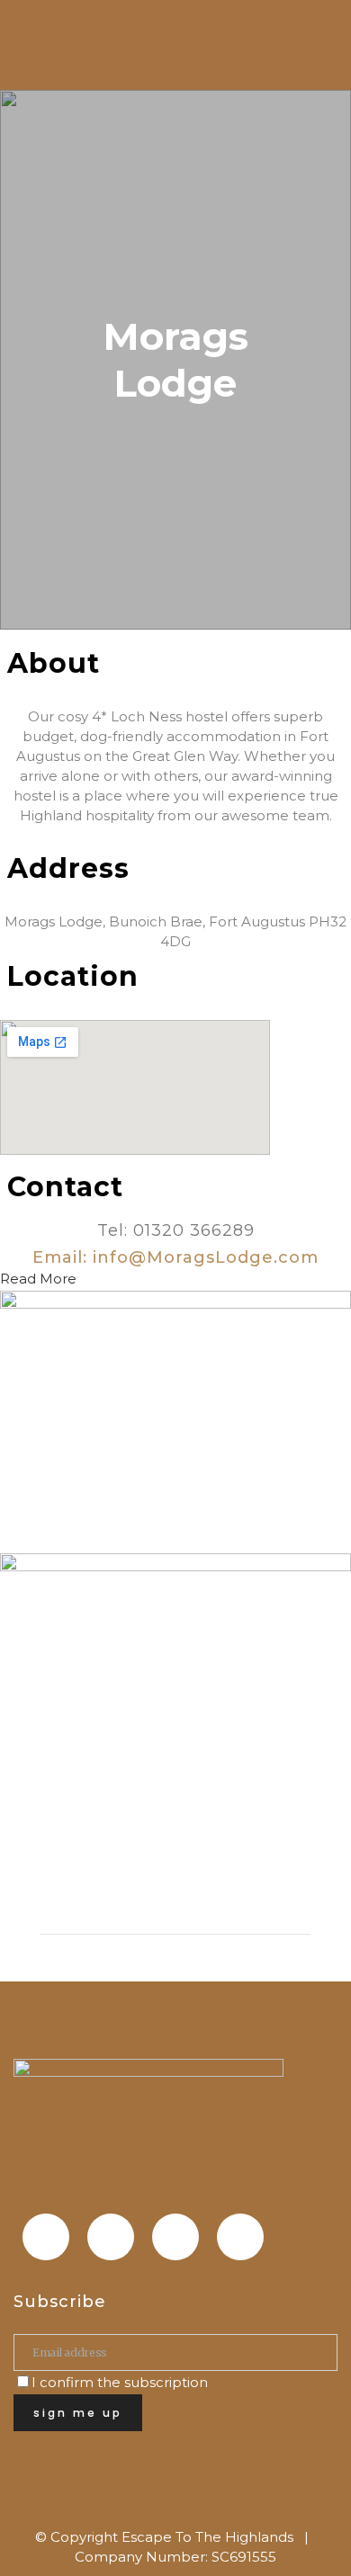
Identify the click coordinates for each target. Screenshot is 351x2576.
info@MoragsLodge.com (206, 1257)
